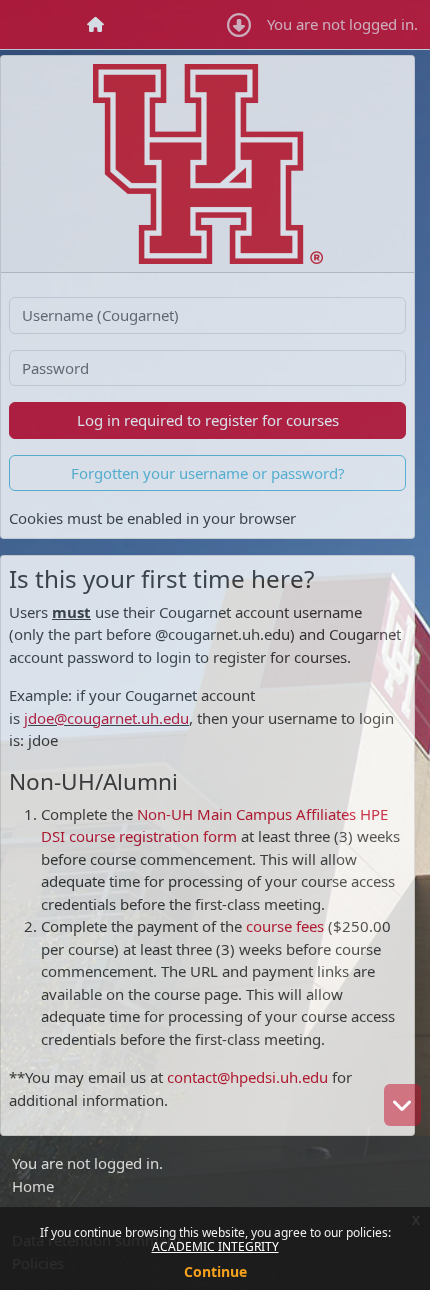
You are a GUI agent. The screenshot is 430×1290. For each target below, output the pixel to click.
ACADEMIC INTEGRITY (215, 1246)
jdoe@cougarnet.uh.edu (106, 718)
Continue (215, 1271)
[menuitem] (96, 24)
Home (33, 1186)
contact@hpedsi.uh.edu (247, 1077)
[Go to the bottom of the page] (402, 1105)
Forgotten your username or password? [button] (208, 473)
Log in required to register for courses (208, 420)
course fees (283, 926)
